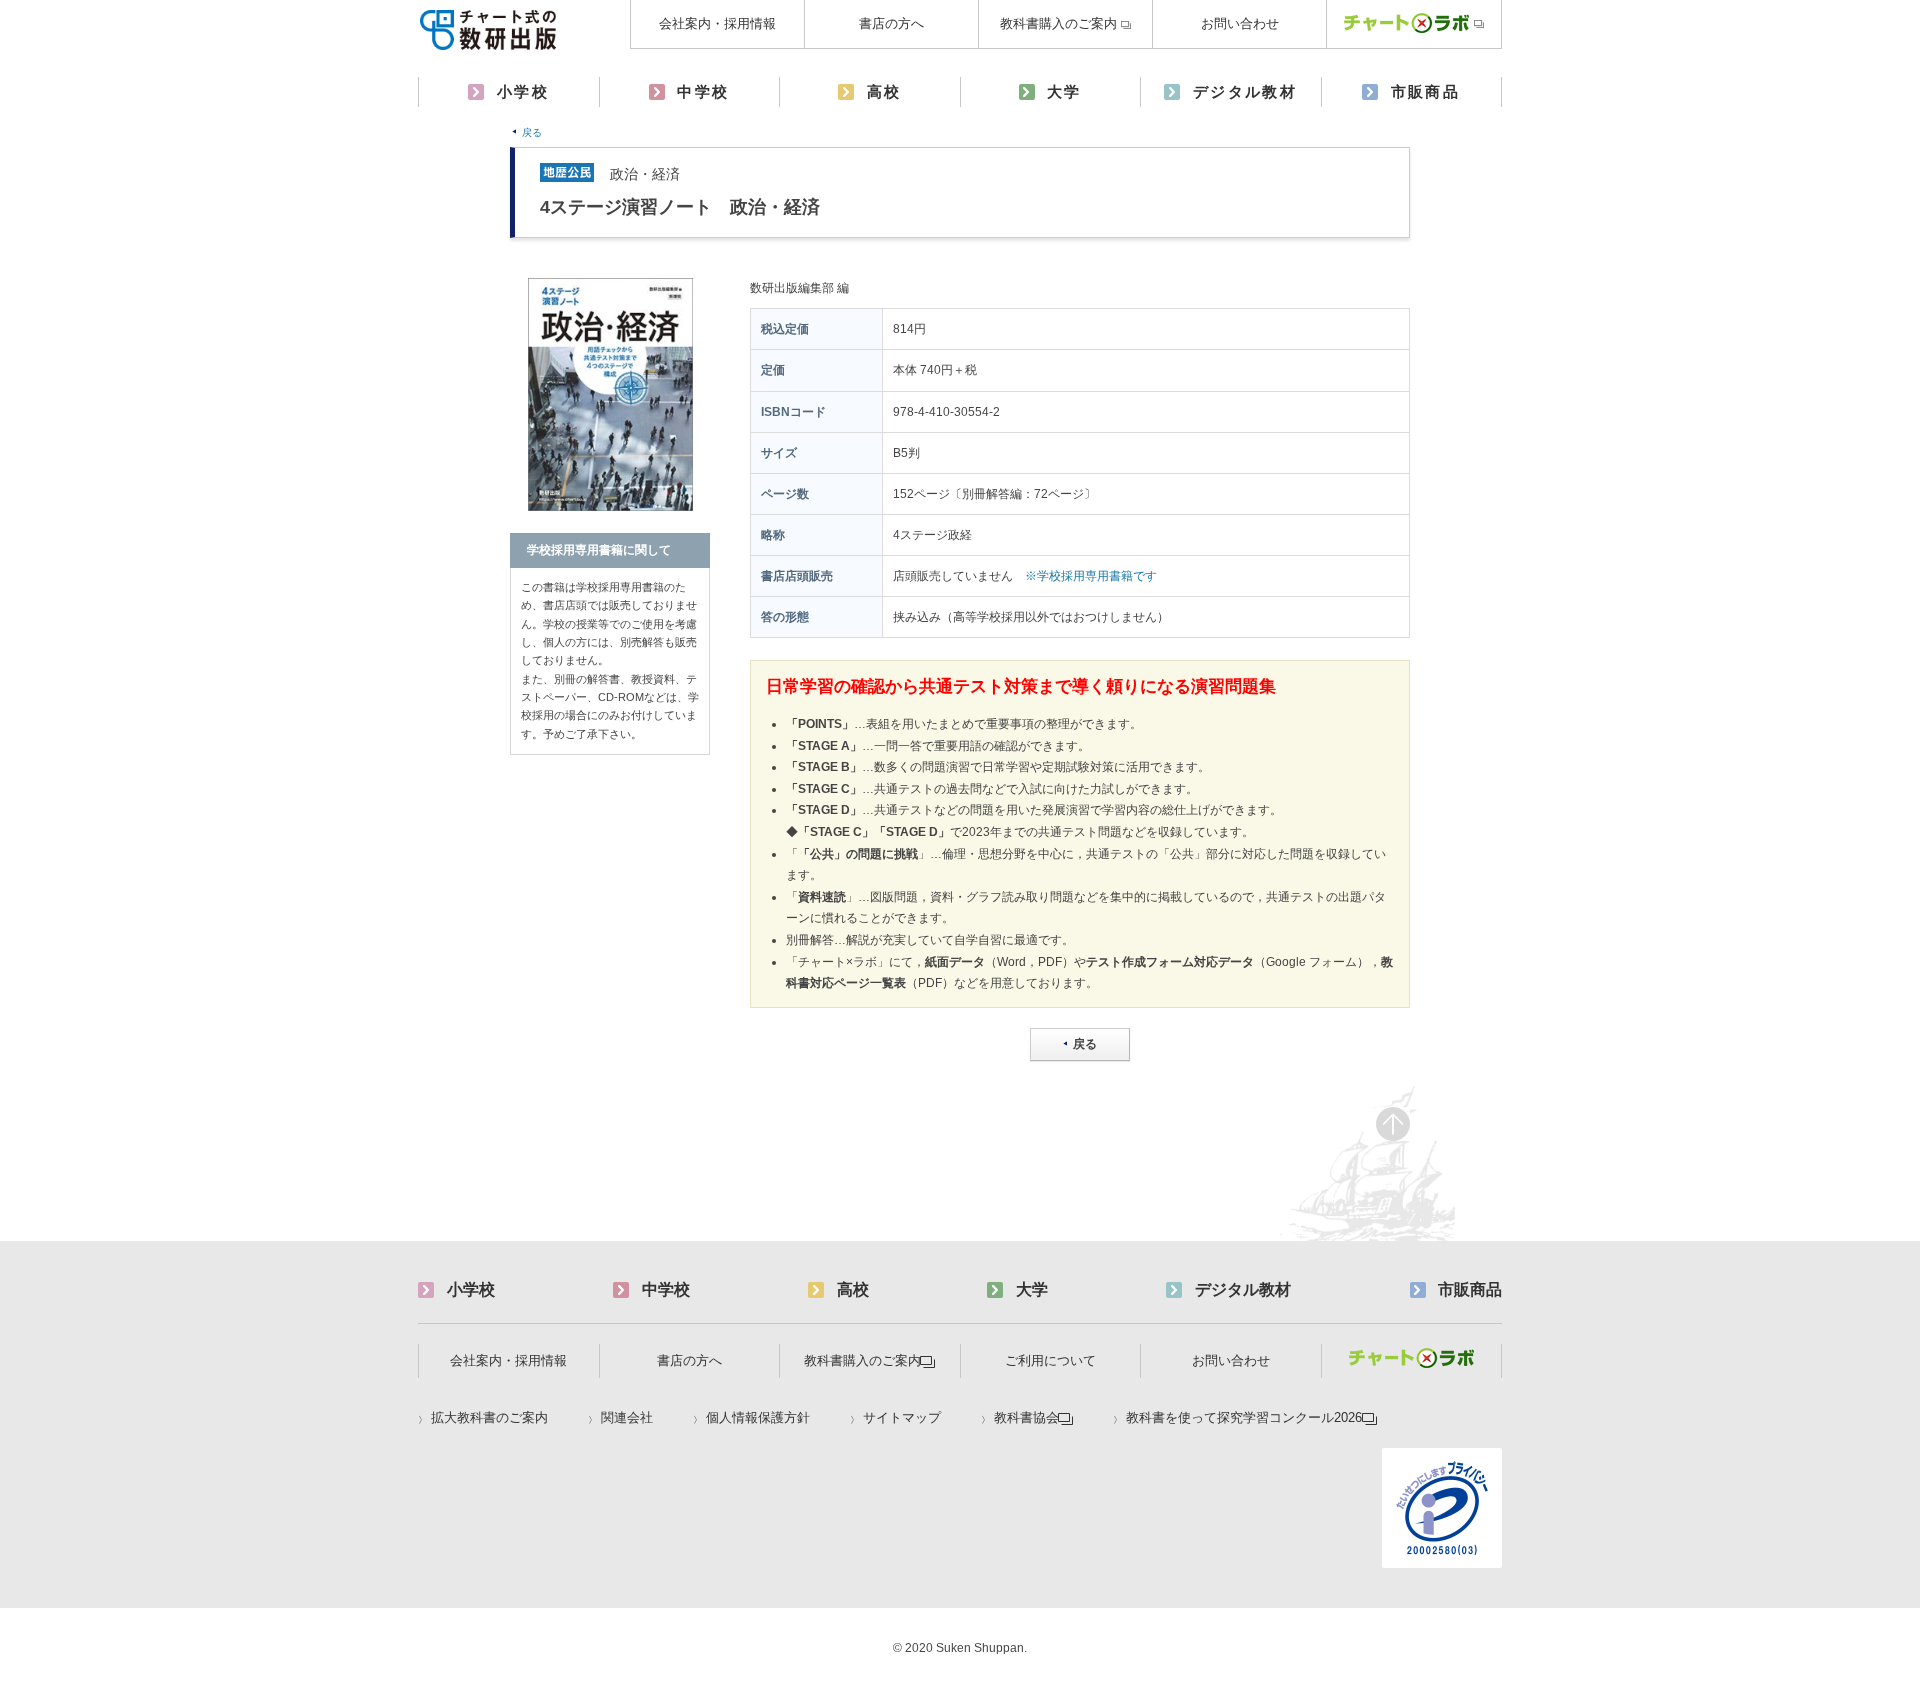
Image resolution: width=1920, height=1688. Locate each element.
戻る (532, 132)
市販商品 (1426, 91)
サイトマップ (902, 1418)
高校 (884, 91)
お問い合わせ (1240, 23)
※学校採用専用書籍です (1091, 576)
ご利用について (1050, 1360)
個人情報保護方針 (758, 1418)
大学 (1064, 91)
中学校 (703, 91)
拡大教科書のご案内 (489, 1418)
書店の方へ (891, 23)
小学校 (523, 91)
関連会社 (627, 1418)
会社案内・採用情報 (717, 23)
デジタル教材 (1245, 91)
